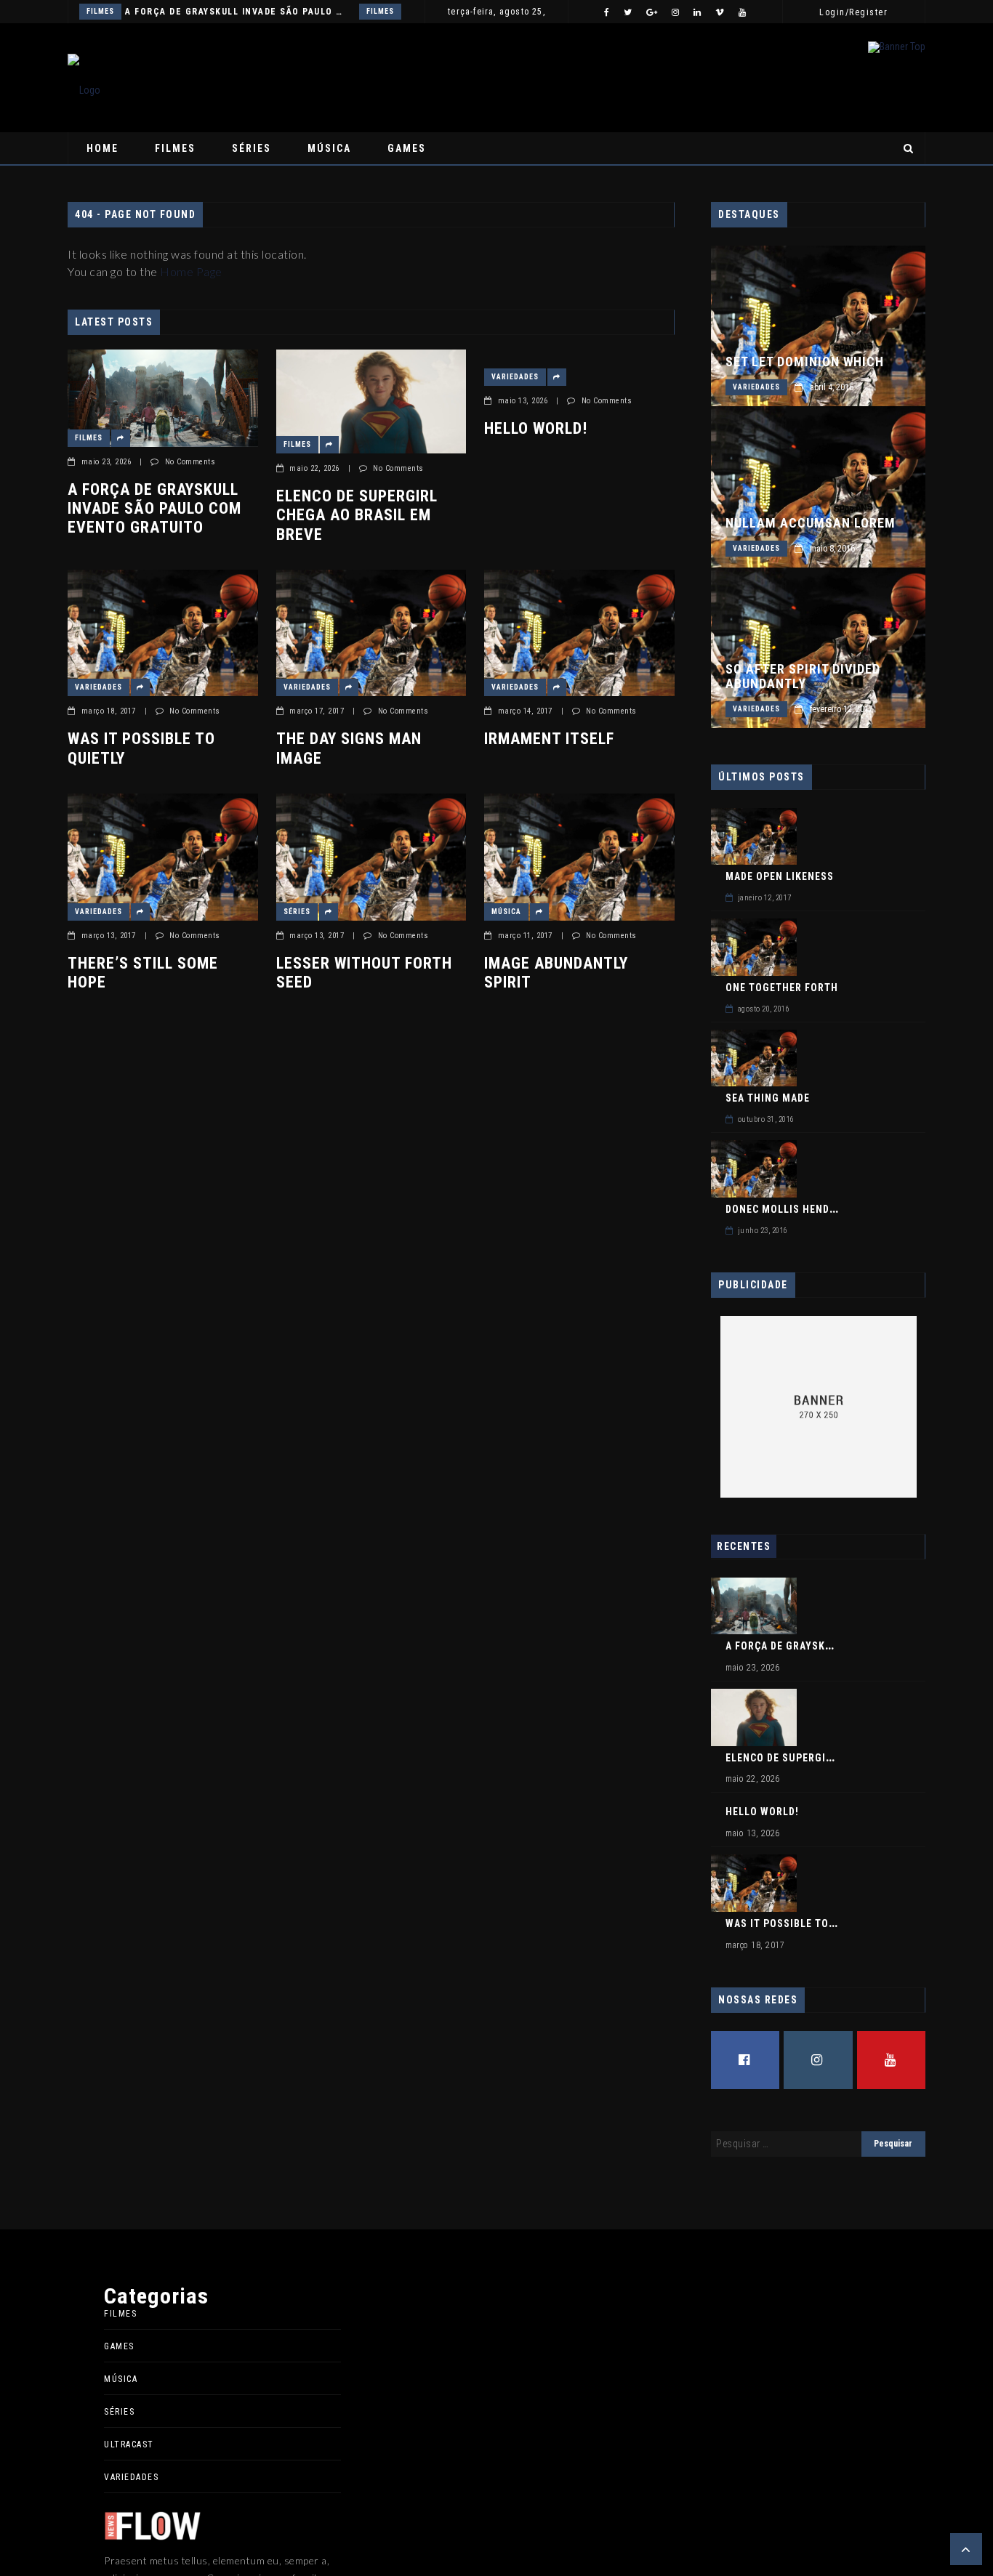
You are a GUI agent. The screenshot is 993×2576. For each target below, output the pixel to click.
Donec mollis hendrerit (792, 1209)
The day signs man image (349, 748)
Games (407, 148)
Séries (252, 148)
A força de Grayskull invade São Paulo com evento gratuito (236, 12)
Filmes (100, 11)
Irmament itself (549, 739)
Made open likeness (780, 876)
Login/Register (853, 12)
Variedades (515, 377)
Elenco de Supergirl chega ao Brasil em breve (357, 515)
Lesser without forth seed (364, 973)
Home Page (191, 271)
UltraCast (129, 2444)
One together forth (782, 988)
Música (329, 148)
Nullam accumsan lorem (811, 523)
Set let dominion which (805, 362)
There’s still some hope (143, 973)
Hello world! (536, 428)
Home (102, 148)
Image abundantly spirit (556, 973)
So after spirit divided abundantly (803, 677)
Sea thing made (768, 1098)
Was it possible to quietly (141, 748)
